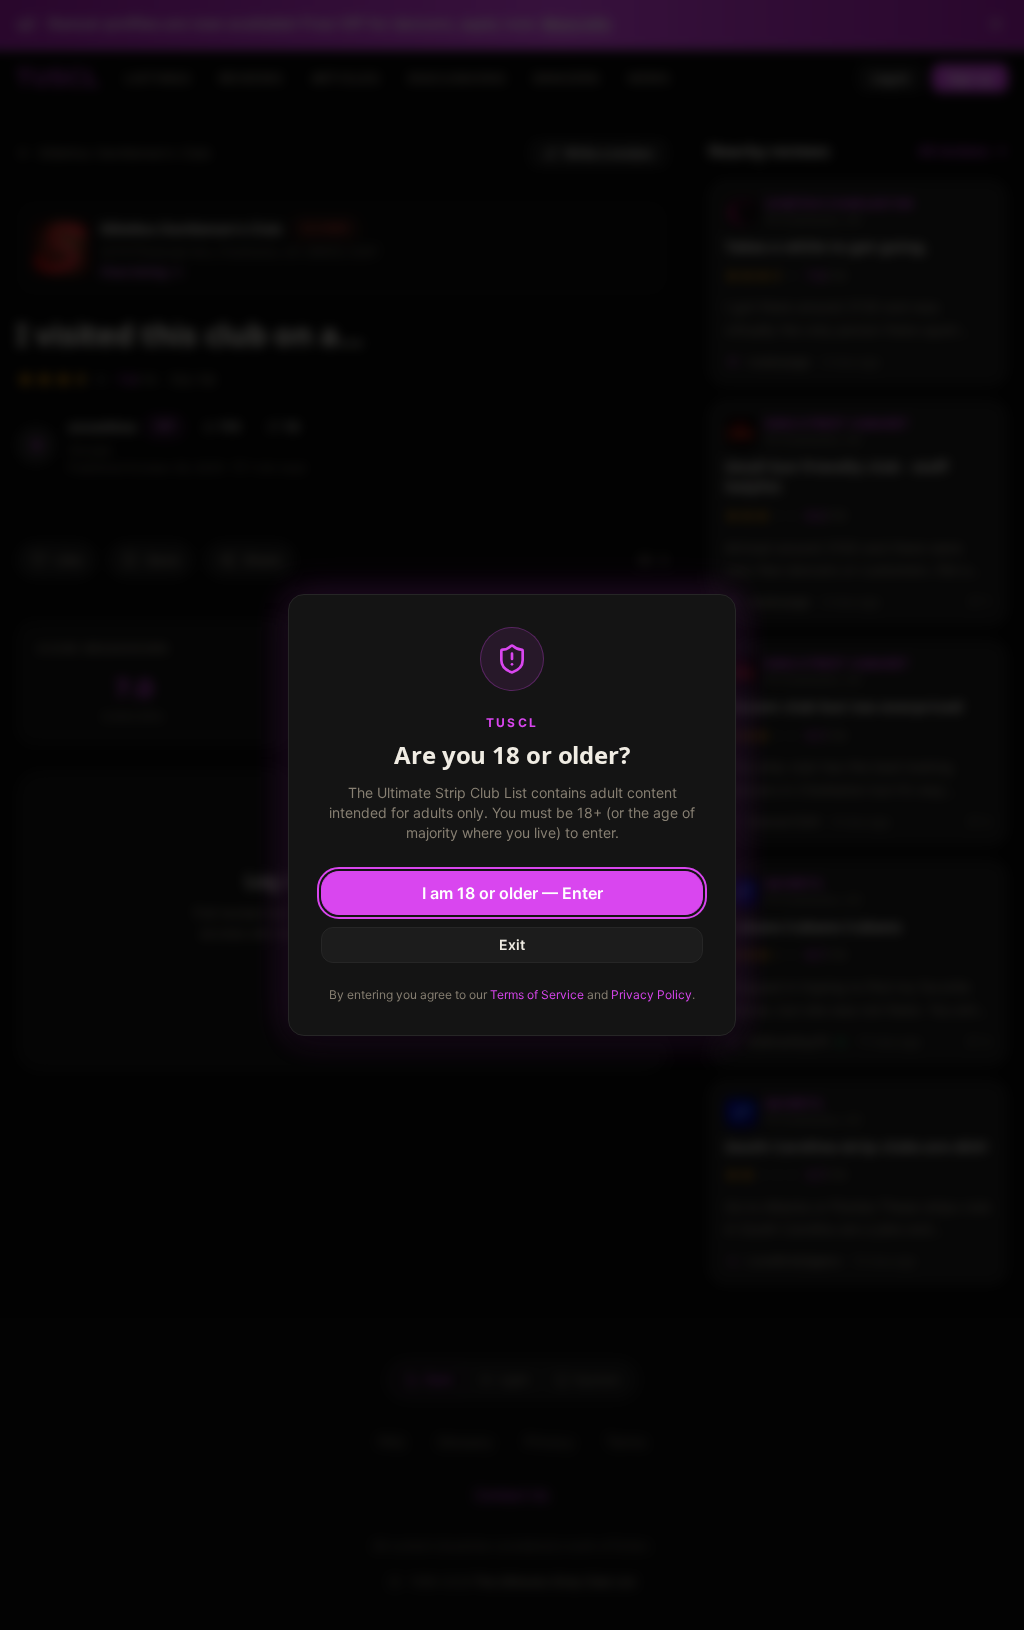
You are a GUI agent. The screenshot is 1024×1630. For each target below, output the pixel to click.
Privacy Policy (651, 994)
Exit (512, 944)
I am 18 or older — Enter (512, 893)
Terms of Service (537, 994)
